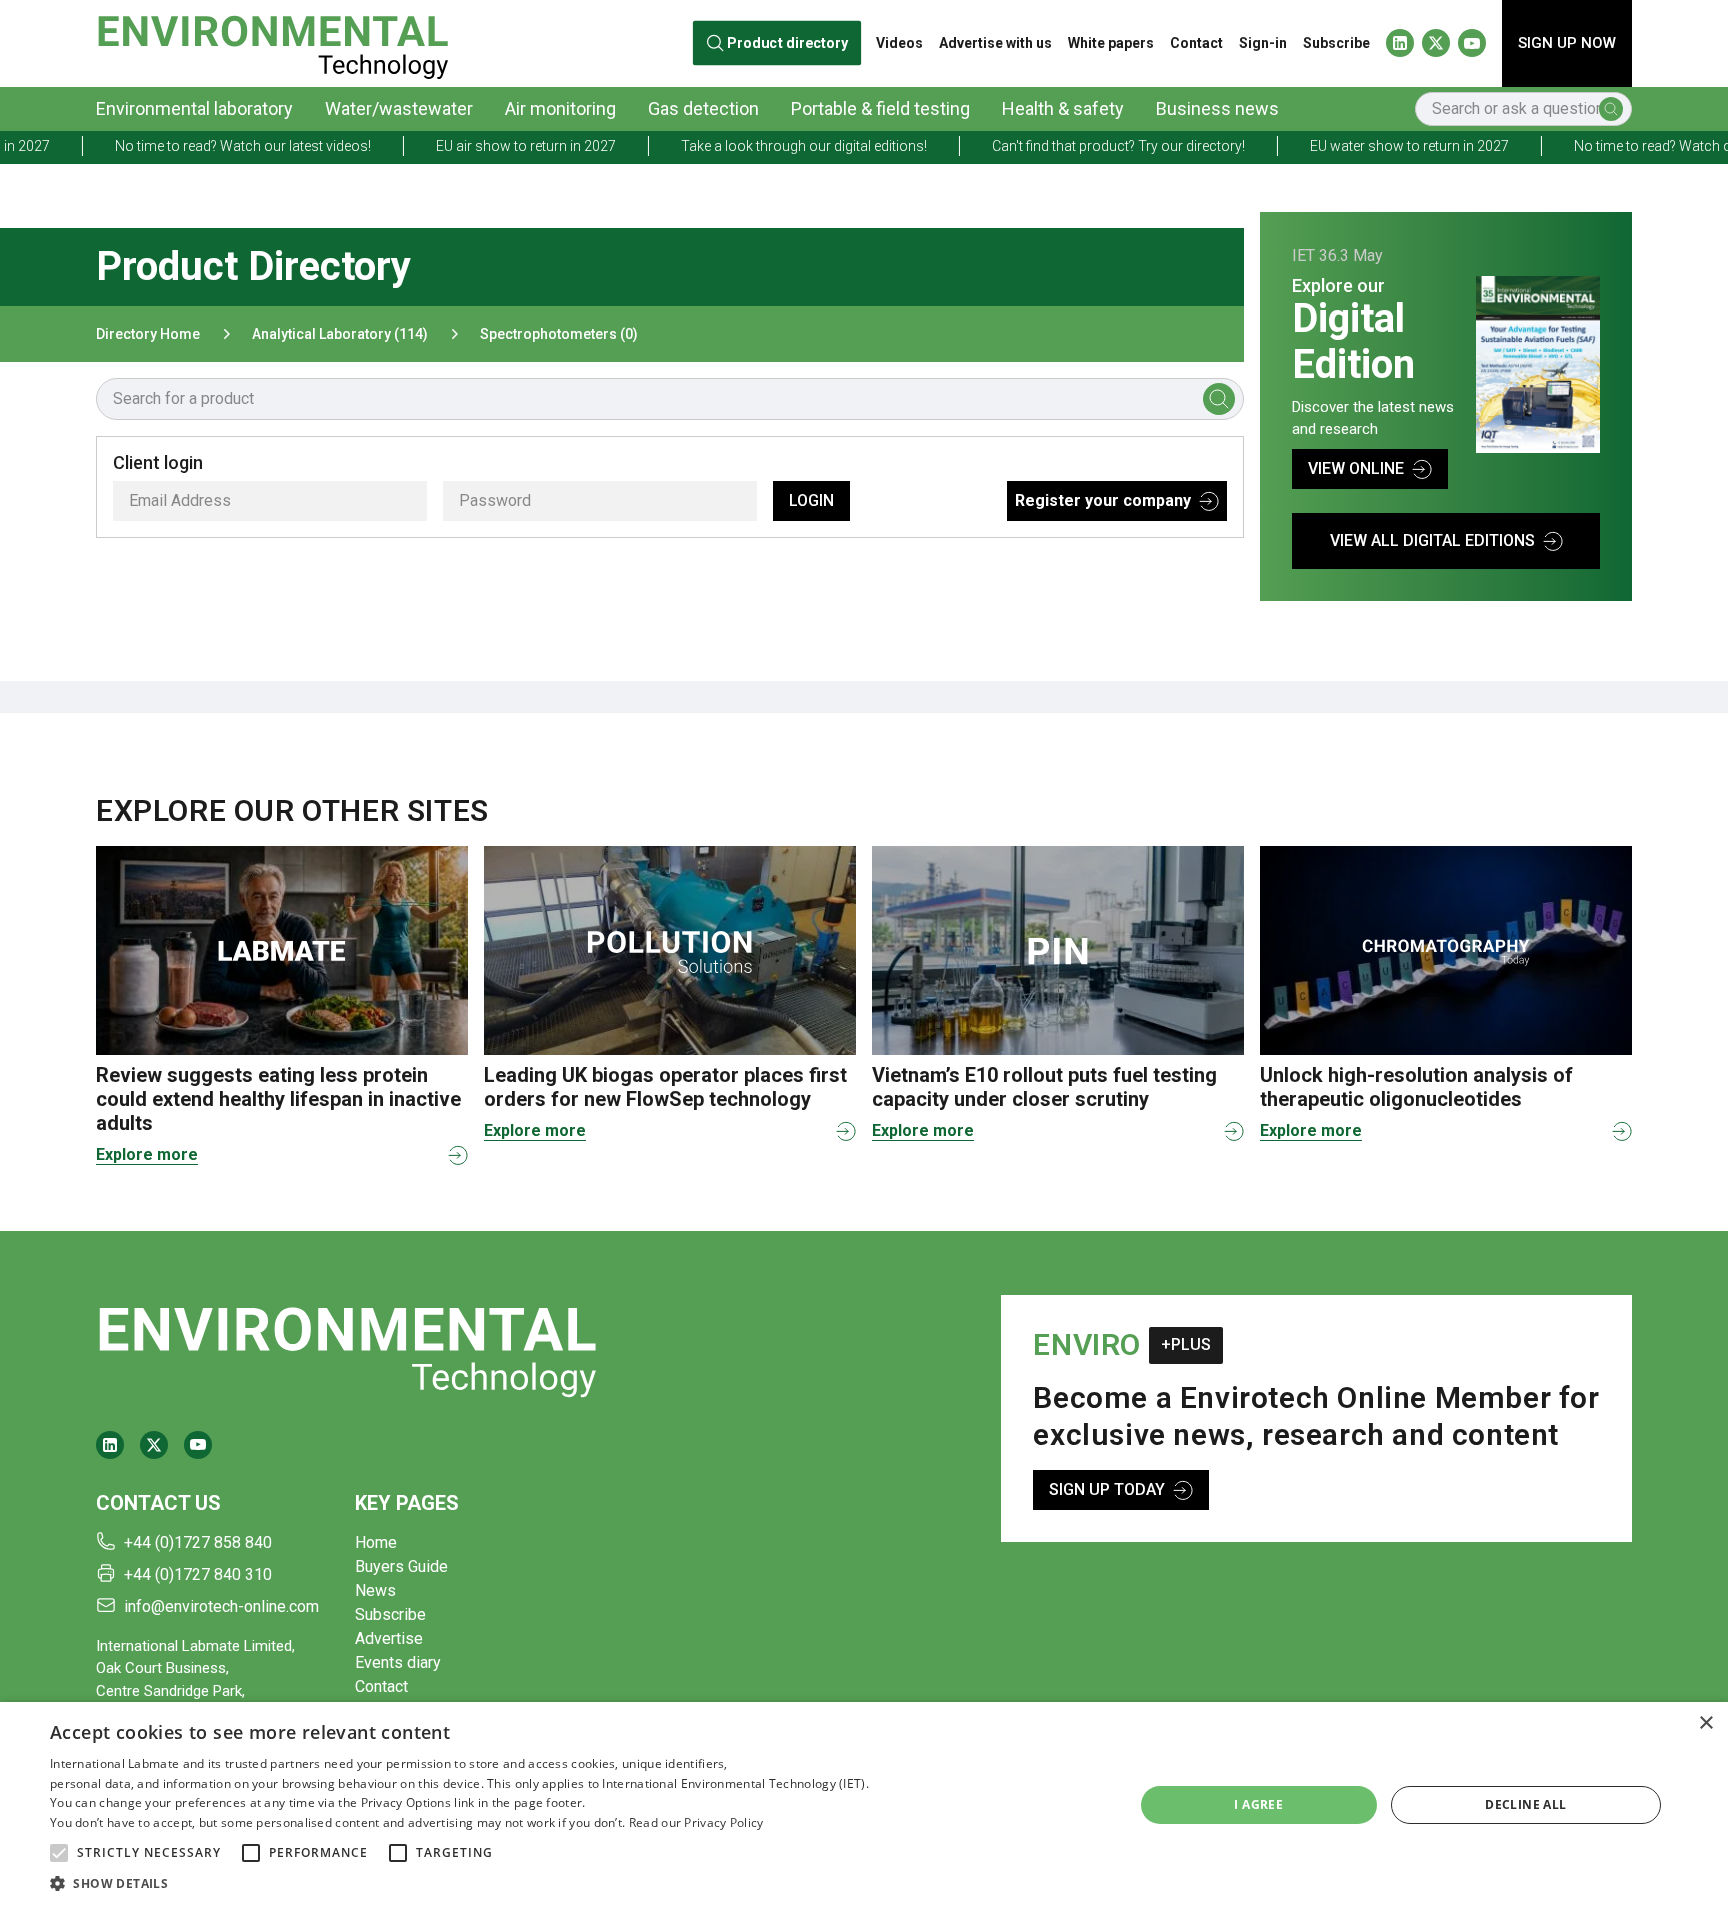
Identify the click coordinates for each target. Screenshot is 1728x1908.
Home (376, 1542)
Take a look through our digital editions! (734, 146)
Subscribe (1336, 43)
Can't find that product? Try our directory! (1048, 146)
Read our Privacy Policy (696, 1822)
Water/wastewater (399, 108)
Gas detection (703, 108)
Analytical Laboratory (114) (340, 334)
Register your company (1103, 500)
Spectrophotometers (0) (559, 334)
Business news (1217, 108)
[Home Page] (272, 43)
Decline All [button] (1525, 1804)
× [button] (1705, 1723)
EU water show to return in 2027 (1339, 146)
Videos (899, 43)
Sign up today (1107, 1489)
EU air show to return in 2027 (456, 146)
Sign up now (1567, 43)
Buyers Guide (401, 1566)
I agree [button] (1258, 1804)
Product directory (788, 43)
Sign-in (1263, 43)
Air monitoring (560, 108)
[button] (59, 1853)
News (375, 1590)
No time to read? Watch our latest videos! (173, 146)
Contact (1196, 43)
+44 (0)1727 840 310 (198, 1574)
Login (811, 500)
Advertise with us (995, 43)
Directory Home (148, 334)
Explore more (147, 1154)
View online (1356, 468)
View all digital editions (1432, 540)
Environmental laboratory (194, 108)
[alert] (864, 1805)
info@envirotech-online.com (221, 1606)
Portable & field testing (880, 108)
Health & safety (1063, 108)
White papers (1111, 43)
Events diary (398, 1662)
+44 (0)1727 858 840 (198, 1542)
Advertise (389, 1638)
